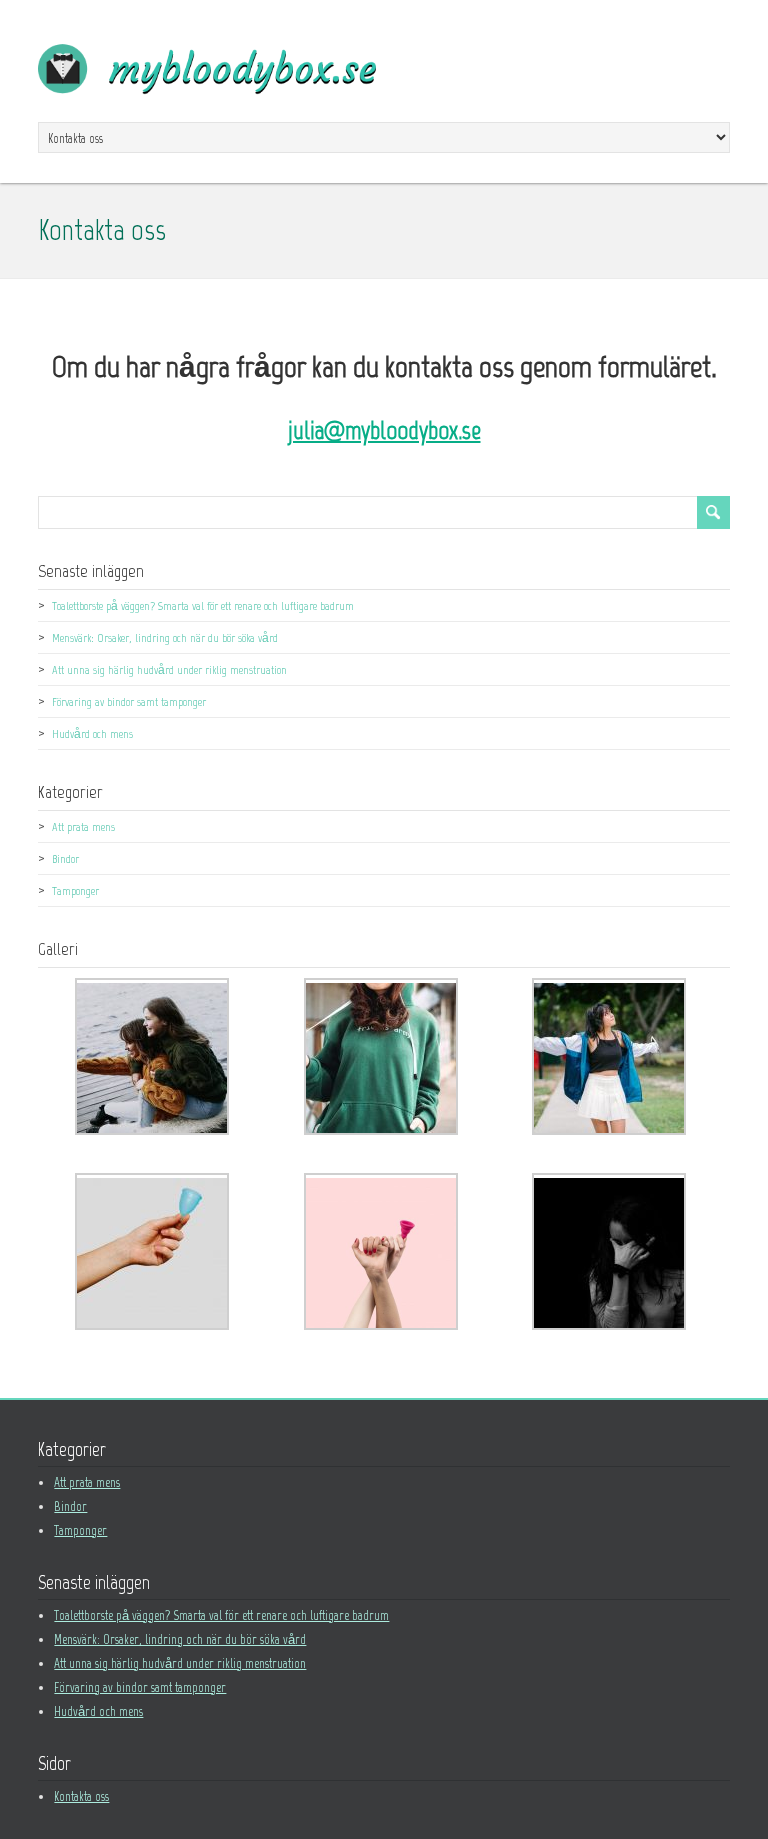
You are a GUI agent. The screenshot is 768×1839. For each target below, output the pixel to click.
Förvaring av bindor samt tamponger (129, 702)
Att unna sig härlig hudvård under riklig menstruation (169, 670)
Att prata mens (83, 827)
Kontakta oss (81, 1796)
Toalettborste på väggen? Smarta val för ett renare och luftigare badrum (203, 606)
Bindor (65, 859)
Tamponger (75, 891)
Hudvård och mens (92, 734)
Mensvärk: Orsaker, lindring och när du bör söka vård (165, 638)
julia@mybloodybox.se (384, 430)
